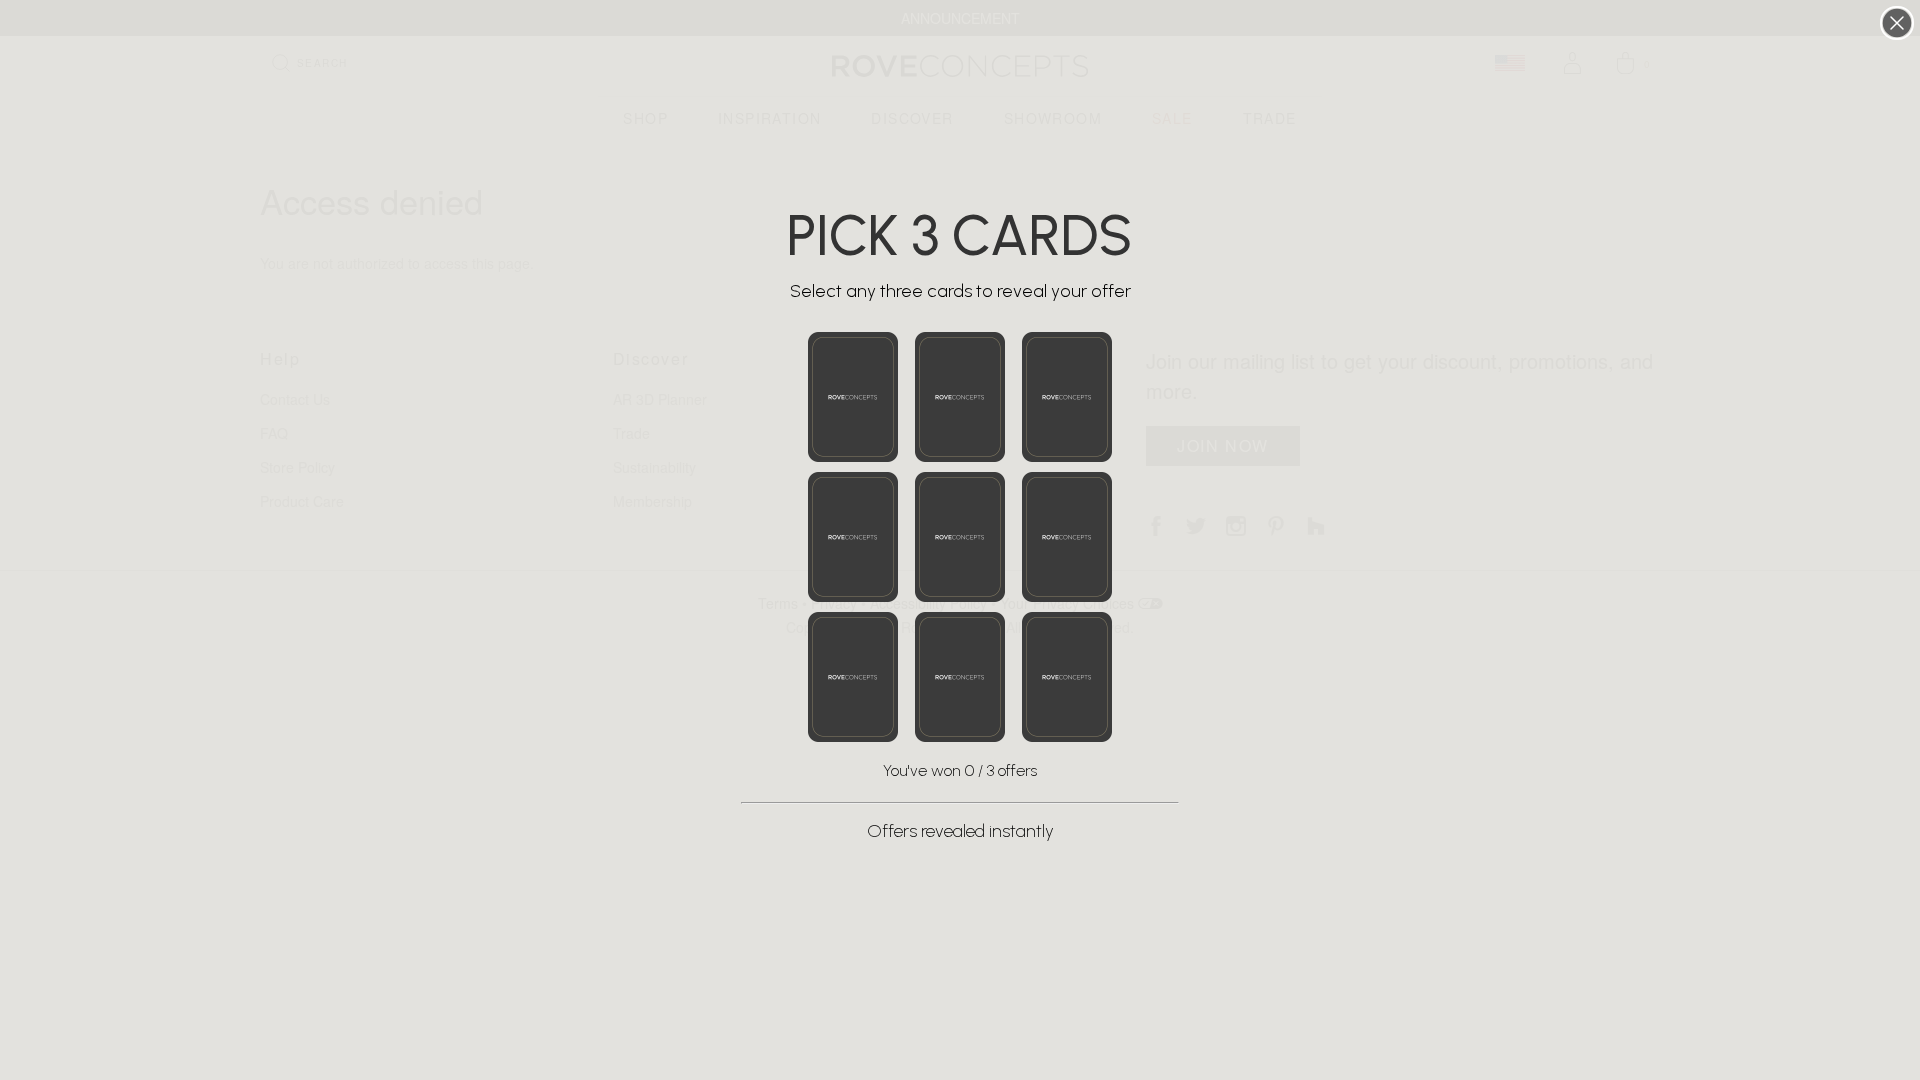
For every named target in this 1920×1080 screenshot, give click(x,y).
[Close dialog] (1897, 23)
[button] (853, 397)
